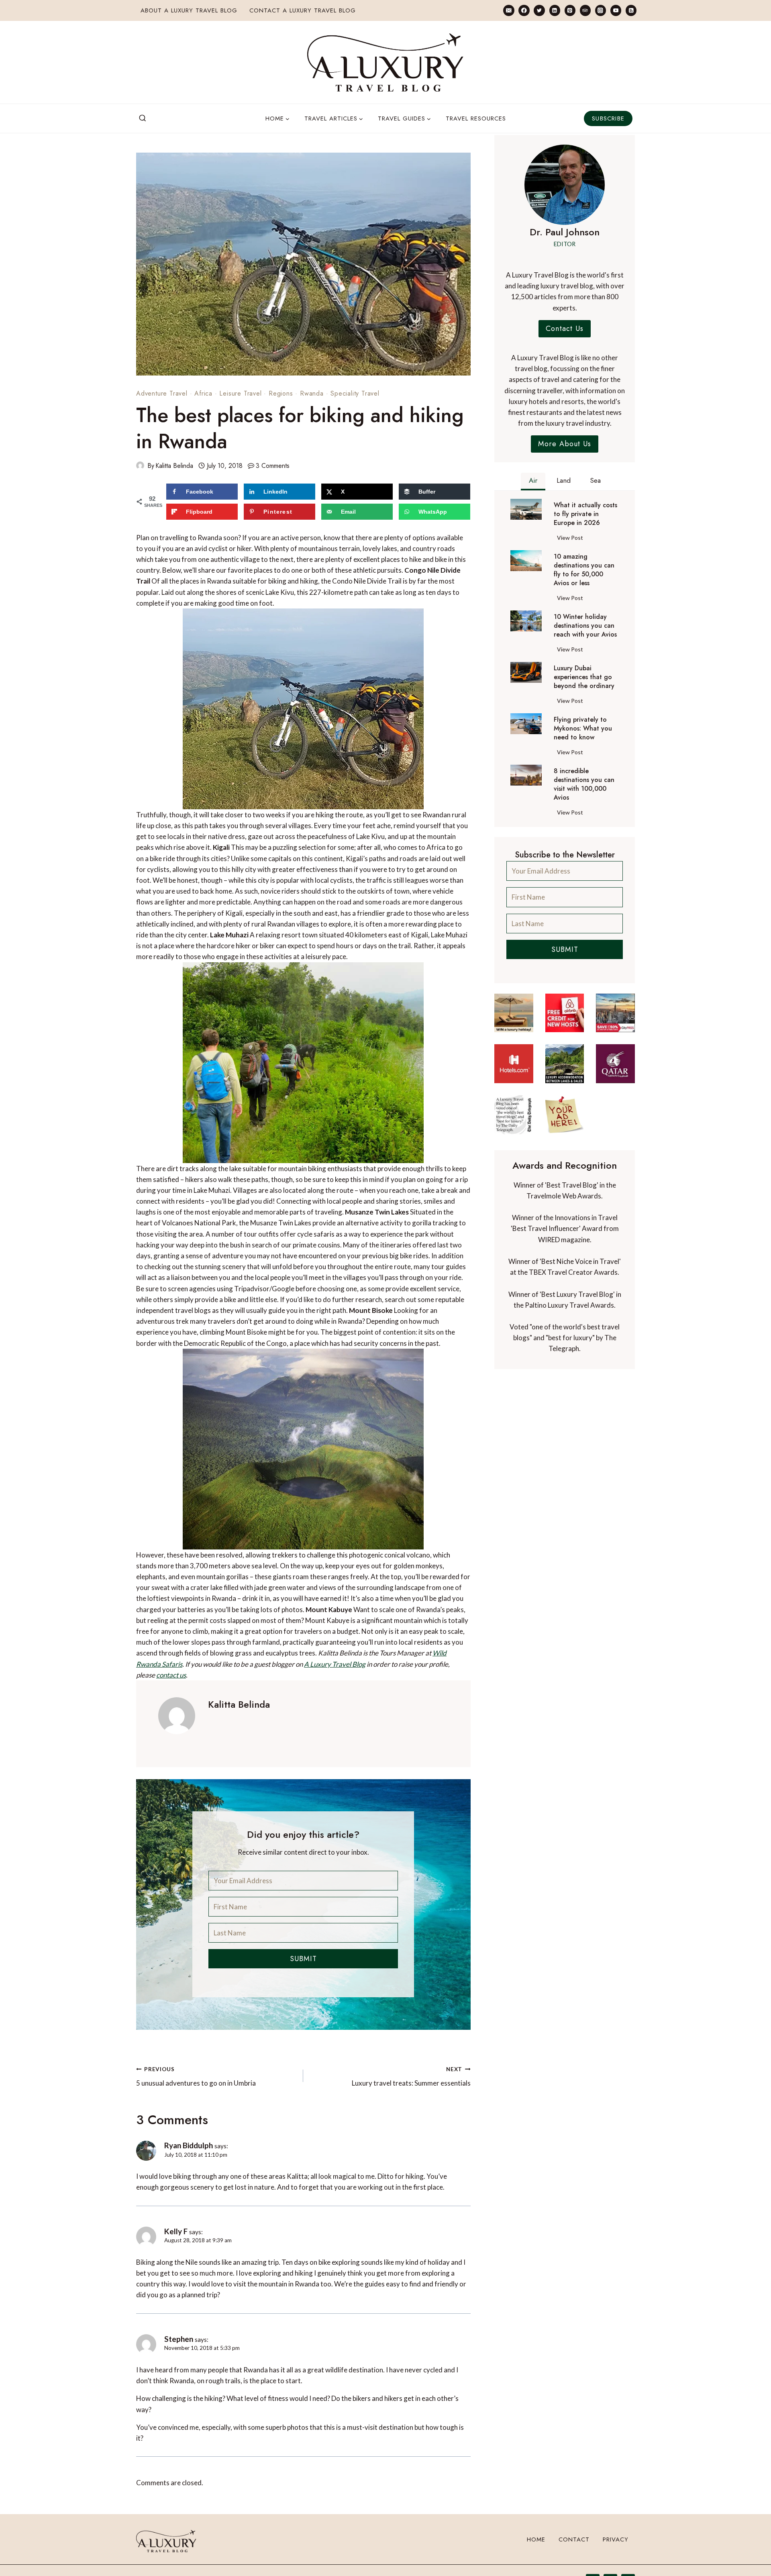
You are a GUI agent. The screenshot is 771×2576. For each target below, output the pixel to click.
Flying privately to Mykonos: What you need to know (583, 729)
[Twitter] (539, 10)
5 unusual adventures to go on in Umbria (196, 2077)
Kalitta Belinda (174, 466)
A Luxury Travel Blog (335, 1664)
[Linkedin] (555, 10)
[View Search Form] (143, 118)
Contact (574, 2539)
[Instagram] (601, 10)
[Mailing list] (509, 10)
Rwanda (312, 393)
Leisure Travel (240, 393)
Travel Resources (476, 118)
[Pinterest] (570, 10)
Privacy (616, 2539)
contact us (171, 1675)
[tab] (533, 482)
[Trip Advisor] (585, 10)
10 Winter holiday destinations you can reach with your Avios (585, 626)
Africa (203, 393)
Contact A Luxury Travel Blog (303, 10)
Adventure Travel (162, 393)
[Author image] (140, 465)
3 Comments (273, 466)
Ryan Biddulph (189, 2145)
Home (536, 2539)
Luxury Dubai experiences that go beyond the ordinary (584, 677)
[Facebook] (524, 10)
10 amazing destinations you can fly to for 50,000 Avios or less (584, 570)
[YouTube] (616, 10)
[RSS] (631, 10)
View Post (572, 539)
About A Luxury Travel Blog (189, 10)
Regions (281, 393)
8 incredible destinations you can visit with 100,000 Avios (584, 784)
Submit (303, 1959)
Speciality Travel (355, 393)
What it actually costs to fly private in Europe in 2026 (585, 514)
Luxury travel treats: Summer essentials (411, 2077)
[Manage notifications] (749, 2555)
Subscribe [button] (608, 118)
